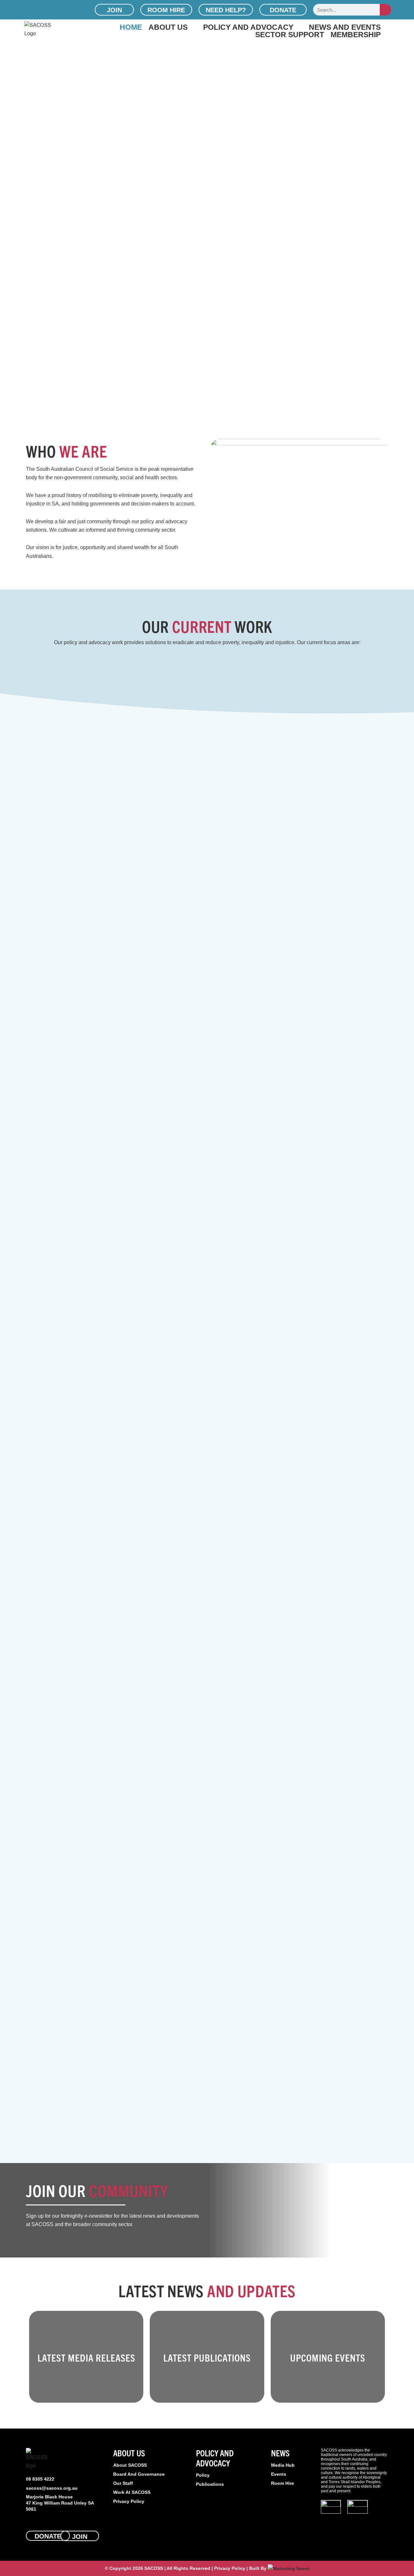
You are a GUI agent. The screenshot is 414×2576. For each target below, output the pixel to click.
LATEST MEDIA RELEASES (86, 2358)
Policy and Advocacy (248, 27)
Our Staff (123, 2483)
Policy (203, 2475)
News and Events (345, 27)
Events (279, 2474)
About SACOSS (130, 2465)
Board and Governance (139, 2474)
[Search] (386, 10)
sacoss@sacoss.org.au (52, 2488)
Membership (356, 34)
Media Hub (283, 2465)
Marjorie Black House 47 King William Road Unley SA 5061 (60, 2503)
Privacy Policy (129, 2501)
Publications (210, 2484)
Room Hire (283, 2483)
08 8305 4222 (40, 2479)
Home (131, 27)
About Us (168, 27)
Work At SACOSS (132, 2492)
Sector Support (290, 34)
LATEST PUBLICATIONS (207, 2358)
